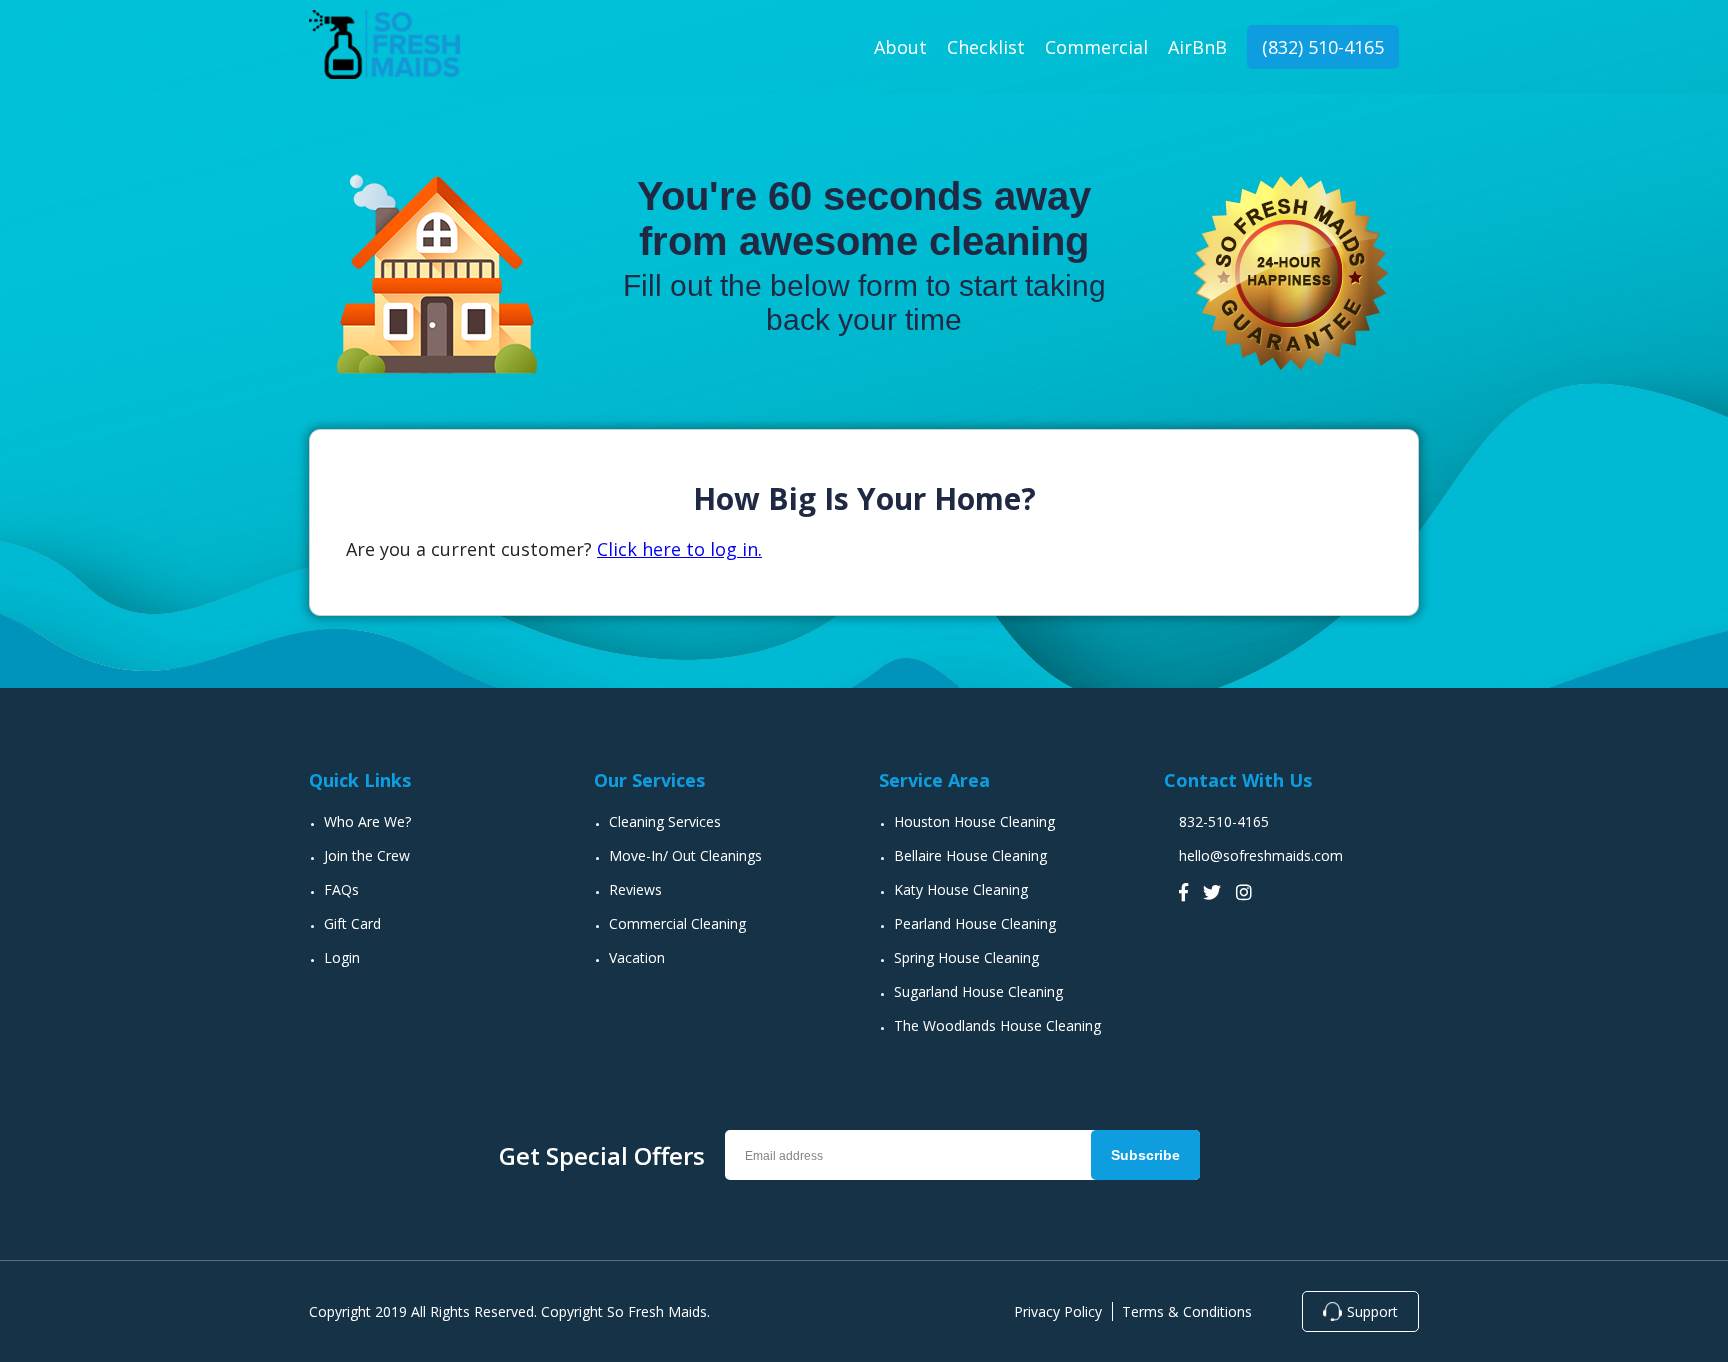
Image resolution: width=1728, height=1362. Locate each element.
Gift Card (352, 923)
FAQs (341, 889)
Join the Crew (367, 855)
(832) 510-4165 (1323, 47)
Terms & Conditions (1187, 1311)
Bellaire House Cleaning (970, 855)
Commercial (1096, 47)
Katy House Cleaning (961, 889)
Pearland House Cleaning (975, 923)
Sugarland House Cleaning (978, 991)
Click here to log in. (679, 549)
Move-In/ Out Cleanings (685, 855)
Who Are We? (367, 821)
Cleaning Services (665, 821)
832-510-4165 (1224, 821)
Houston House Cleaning (974, 821)
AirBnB (1197, 47)
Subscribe (1145, 1155)
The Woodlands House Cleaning (997, 1025)
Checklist (986, 47)
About (900, 47)
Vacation (637, 957)
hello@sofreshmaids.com (1261, 855)
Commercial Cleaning (677, 923)
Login (342, 957)
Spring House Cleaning (966, 957)
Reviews (635, 889)
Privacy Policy (1058, 1311)
